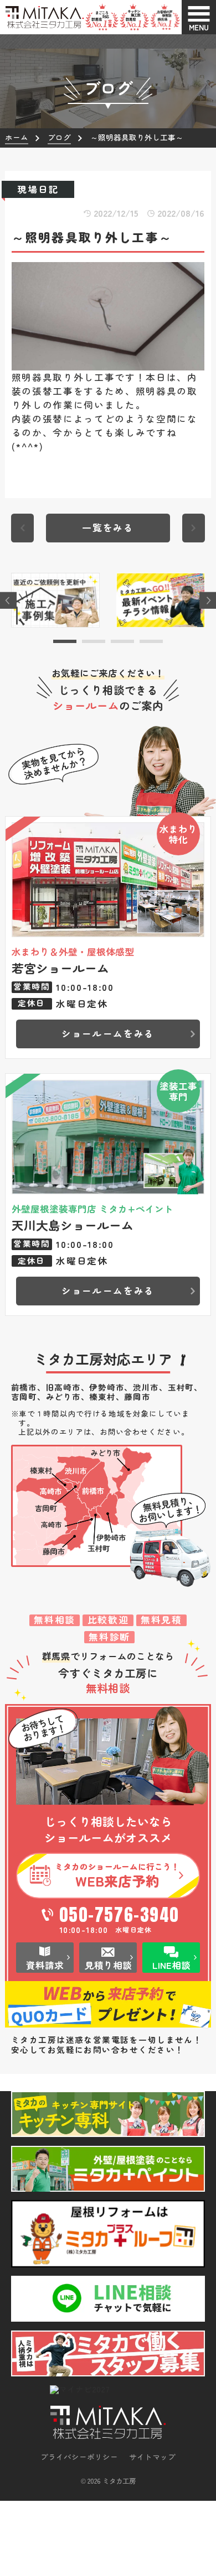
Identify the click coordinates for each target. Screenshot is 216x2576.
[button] (65, 641)
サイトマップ (152, 2457)
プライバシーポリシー (79, 2457)
